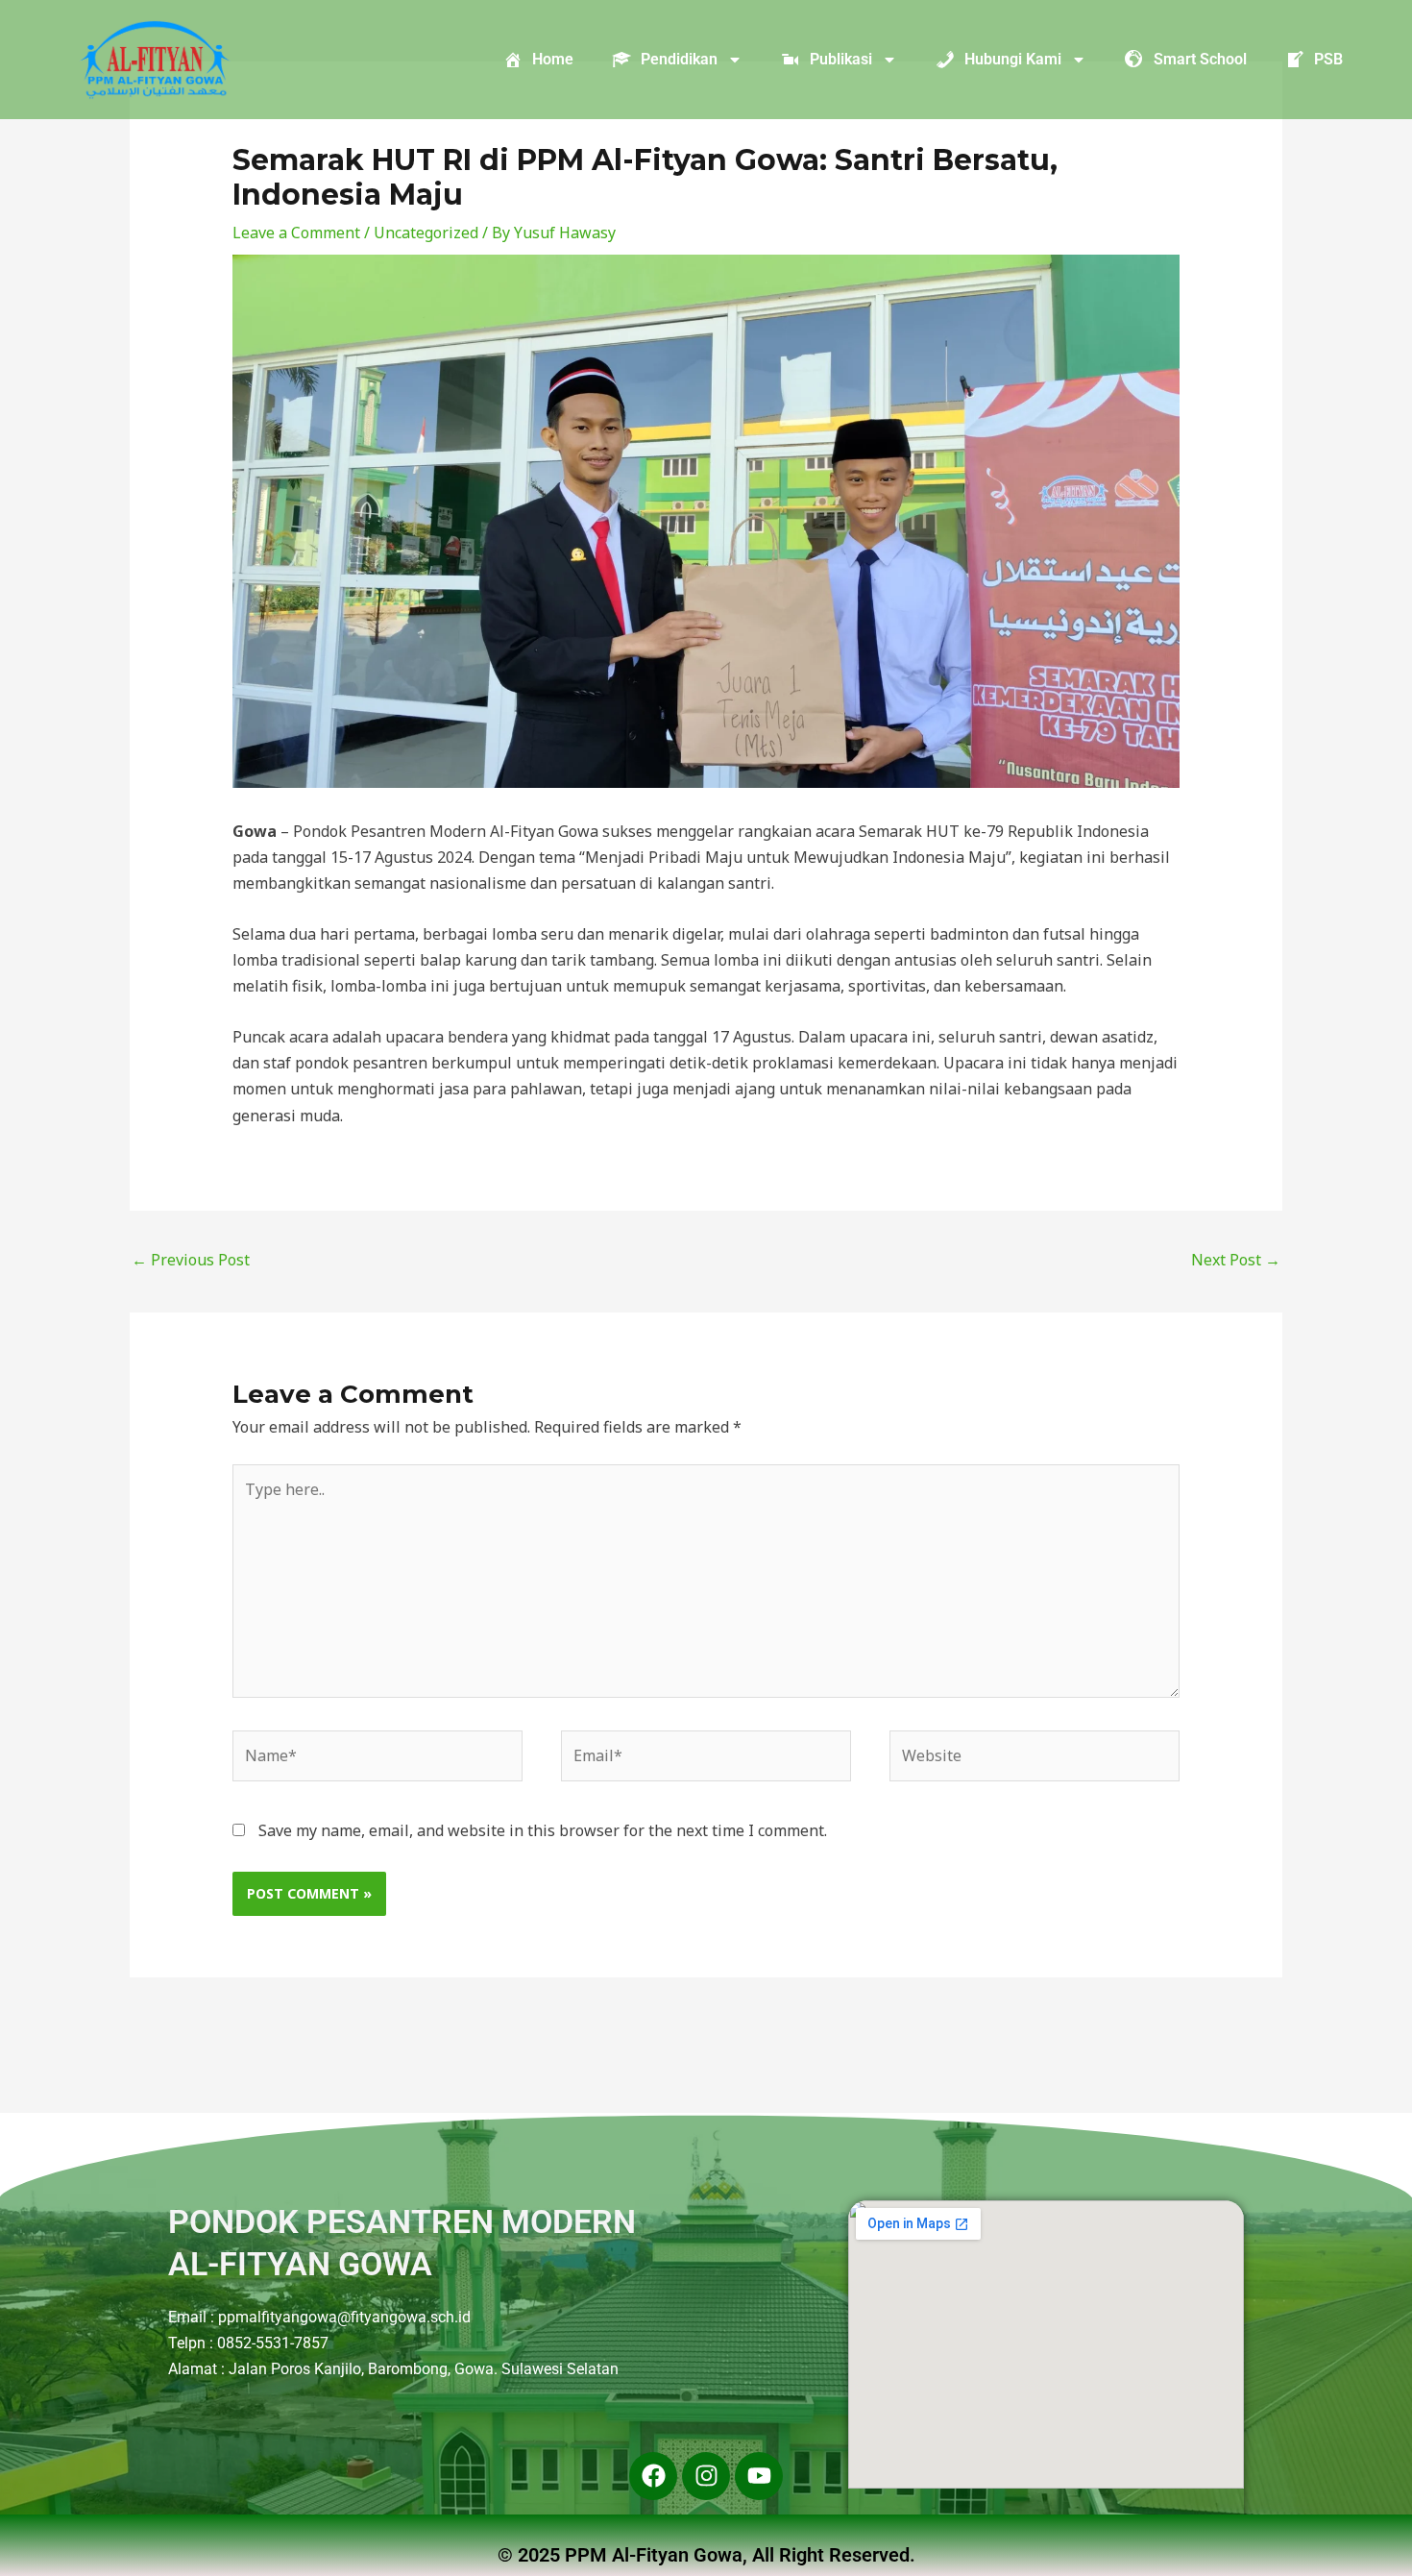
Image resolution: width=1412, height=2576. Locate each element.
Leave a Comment (296, 233)
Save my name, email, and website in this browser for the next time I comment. (543, 1830)
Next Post (1236, 1260)
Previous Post (191, 1260)
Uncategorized (426, 233)
